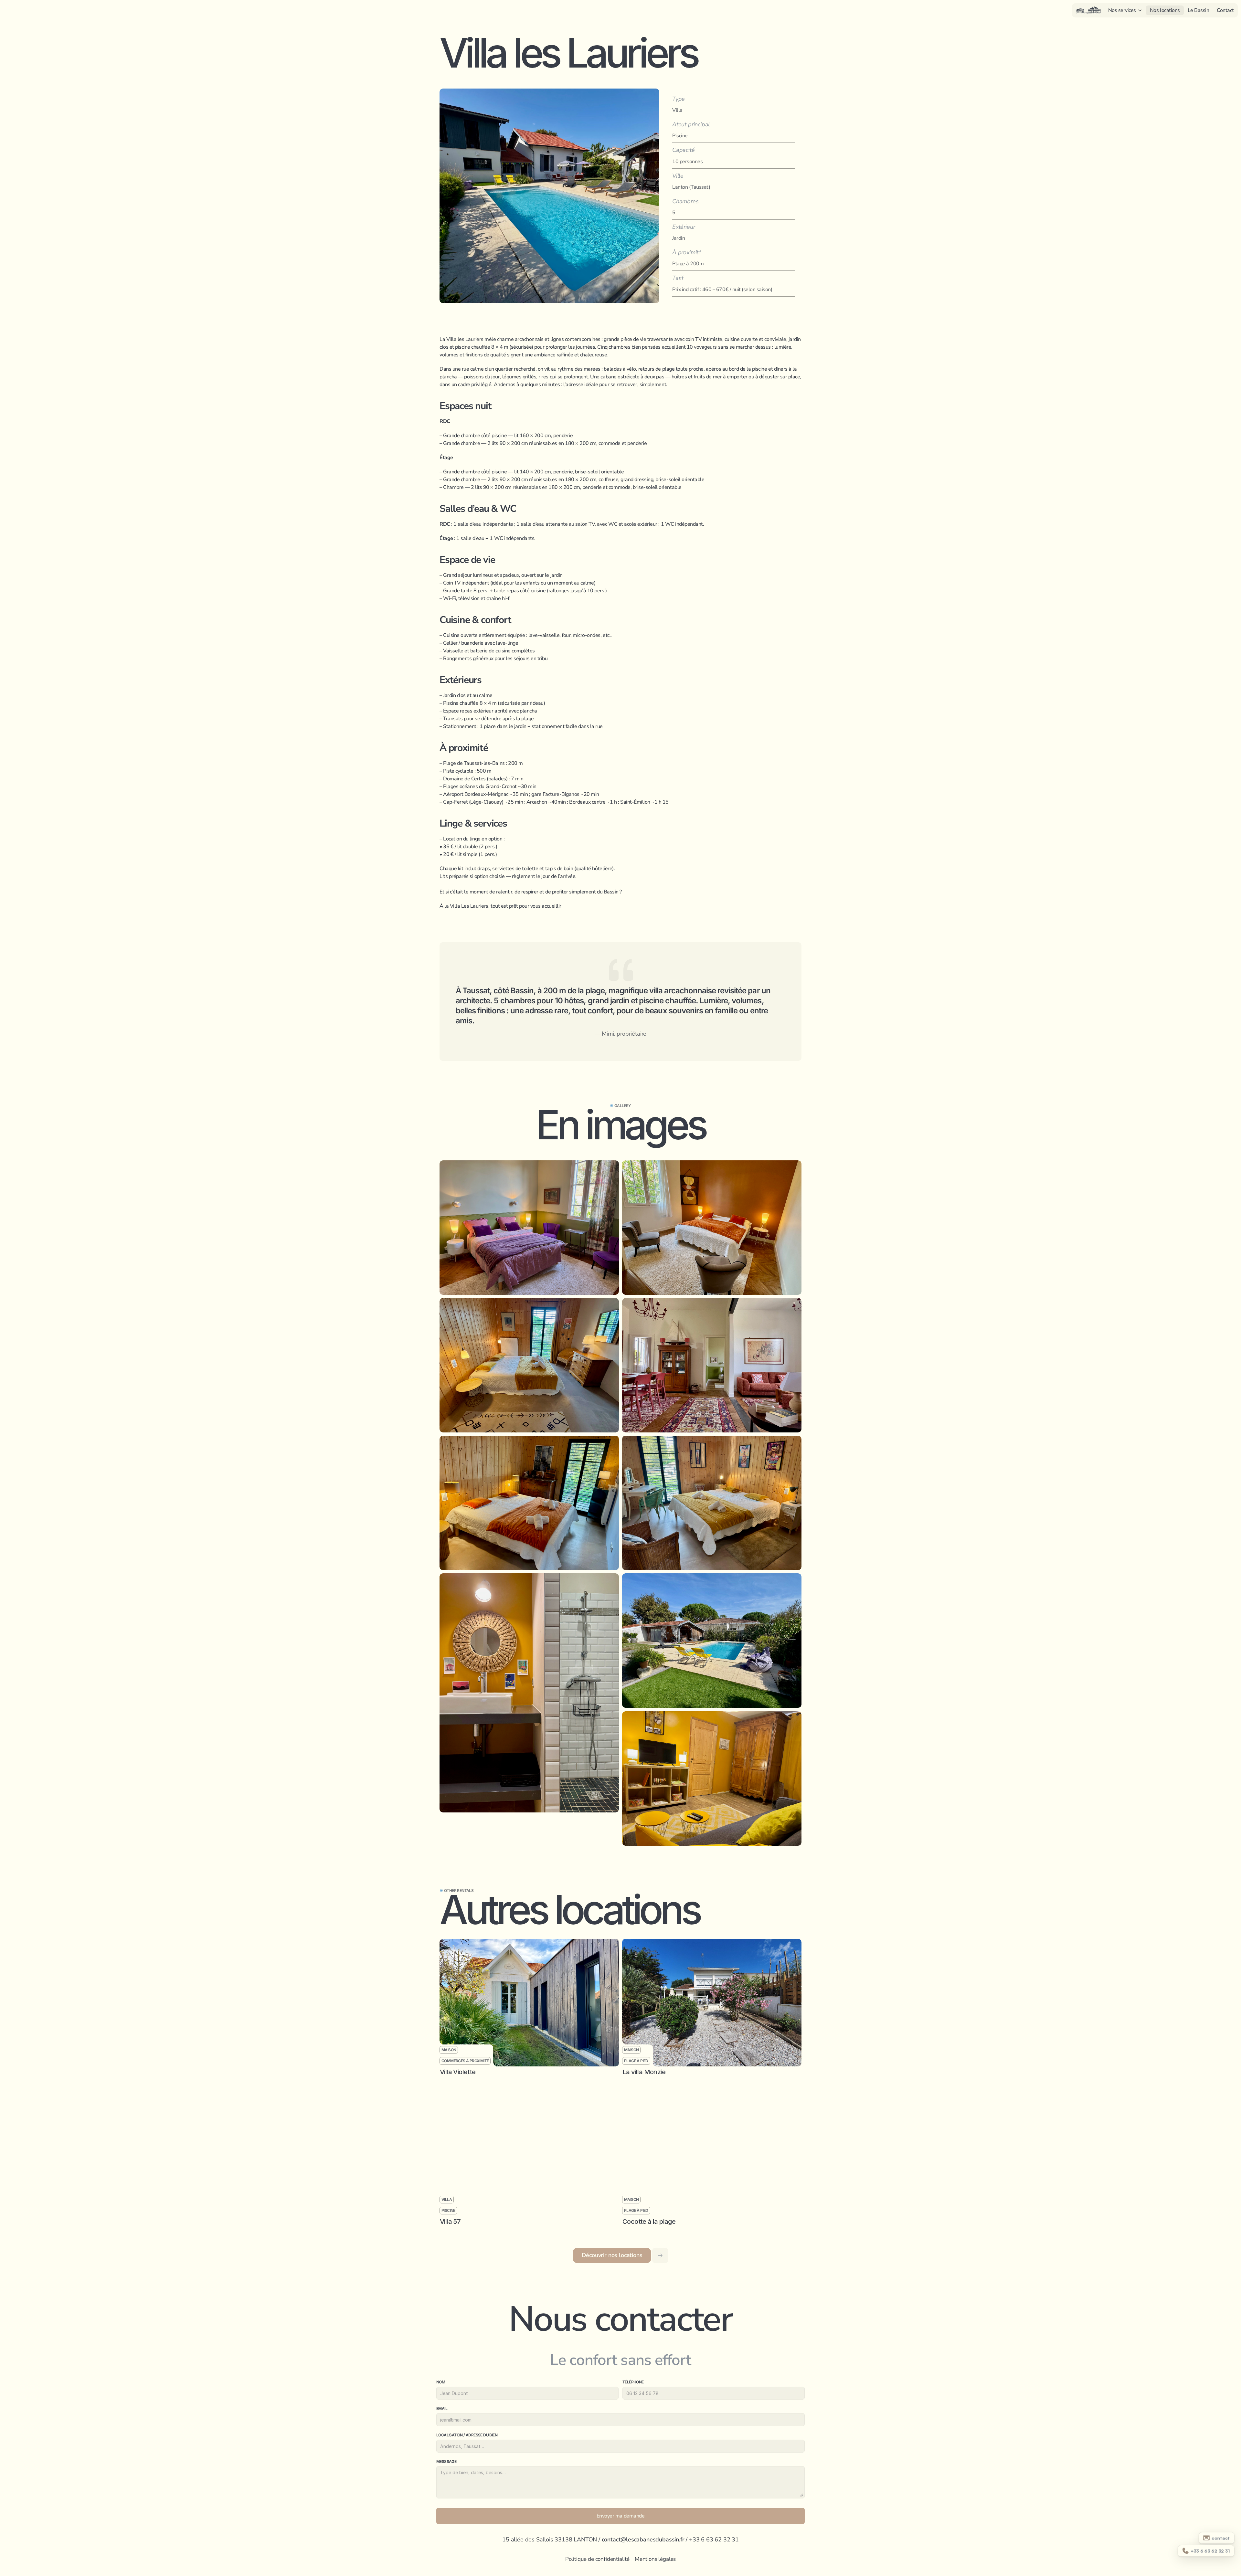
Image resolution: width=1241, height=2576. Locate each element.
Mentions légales (655, 2559)
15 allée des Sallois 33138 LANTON (550, 2539)
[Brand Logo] (1088, 10)
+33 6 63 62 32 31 (714, 2539)
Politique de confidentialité (597, 2559)
